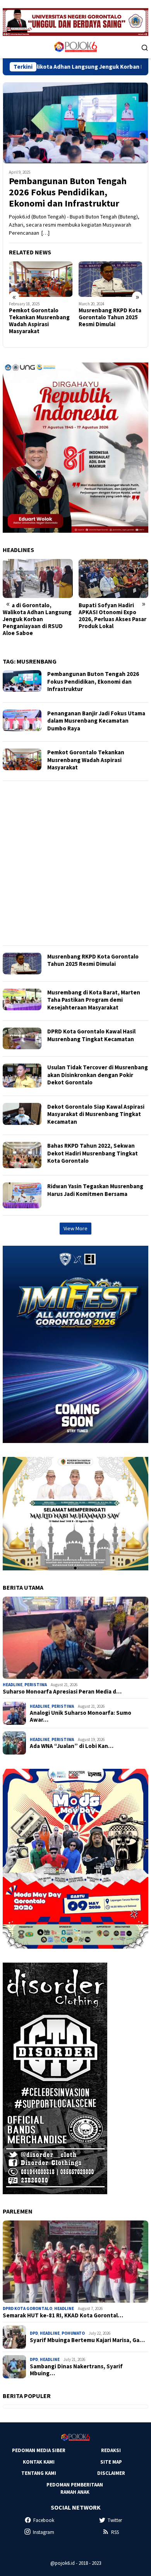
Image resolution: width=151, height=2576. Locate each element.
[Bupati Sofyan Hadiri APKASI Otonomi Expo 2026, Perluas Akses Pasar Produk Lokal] (38, 578)
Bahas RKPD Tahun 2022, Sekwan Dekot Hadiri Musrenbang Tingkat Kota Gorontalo (93, 1153)
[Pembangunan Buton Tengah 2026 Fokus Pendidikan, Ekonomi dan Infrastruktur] (75, 123)
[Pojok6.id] (75, 47)
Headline (13, 1685)
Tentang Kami (39, 2473)
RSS (115, 2532)
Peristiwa (36, 1685)
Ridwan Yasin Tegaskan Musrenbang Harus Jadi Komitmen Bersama (95, 1190)
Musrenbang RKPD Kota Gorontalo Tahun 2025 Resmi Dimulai (40, 317)
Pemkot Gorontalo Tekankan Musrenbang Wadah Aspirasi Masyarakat (86, 760)
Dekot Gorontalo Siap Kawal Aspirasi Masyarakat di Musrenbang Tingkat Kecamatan (96, 1114)
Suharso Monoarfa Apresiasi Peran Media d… (62, 1692)
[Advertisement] (75, 863)
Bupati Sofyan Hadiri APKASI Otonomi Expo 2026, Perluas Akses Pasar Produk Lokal (37, 616)
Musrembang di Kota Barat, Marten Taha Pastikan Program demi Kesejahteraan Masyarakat (109, 324)
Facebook (44, 2520)
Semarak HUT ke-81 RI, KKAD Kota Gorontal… (63, 2315)
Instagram (44, 2532)
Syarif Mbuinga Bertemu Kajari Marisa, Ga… (87, 2340)
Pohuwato (73, 2333)
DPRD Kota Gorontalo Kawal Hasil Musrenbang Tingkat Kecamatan (91, 1035)
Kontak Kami (39, 2462)
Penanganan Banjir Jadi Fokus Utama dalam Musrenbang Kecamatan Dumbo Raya (96, 721)
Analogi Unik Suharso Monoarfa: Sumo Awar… (81, 1716)
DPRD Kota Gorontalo (27, 2308)
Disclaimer (111, 2473)
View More (75, 1228)
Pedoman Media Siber (39, 2450)
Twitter (115, 2520)
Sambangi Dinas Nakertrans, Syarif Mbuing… (76, 2370)
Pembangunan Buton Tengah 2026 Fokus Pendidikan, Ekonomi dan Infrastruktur (68, 192)
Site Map (111, 2462)
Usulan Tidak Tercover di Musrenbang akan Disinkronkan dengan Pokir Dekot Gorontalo (98, 1075)
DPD (34, 2333)
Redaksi (111, 2450)
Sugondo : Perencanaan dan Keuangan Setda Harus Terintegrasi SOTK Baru (112, 616)
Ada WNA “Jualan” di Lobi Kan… (72, 1746)
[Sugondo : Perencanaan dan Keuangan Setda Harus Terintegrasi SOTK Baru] (114, 578)
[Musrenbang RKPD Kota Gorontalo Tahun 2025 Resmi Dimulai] (41, 279)
